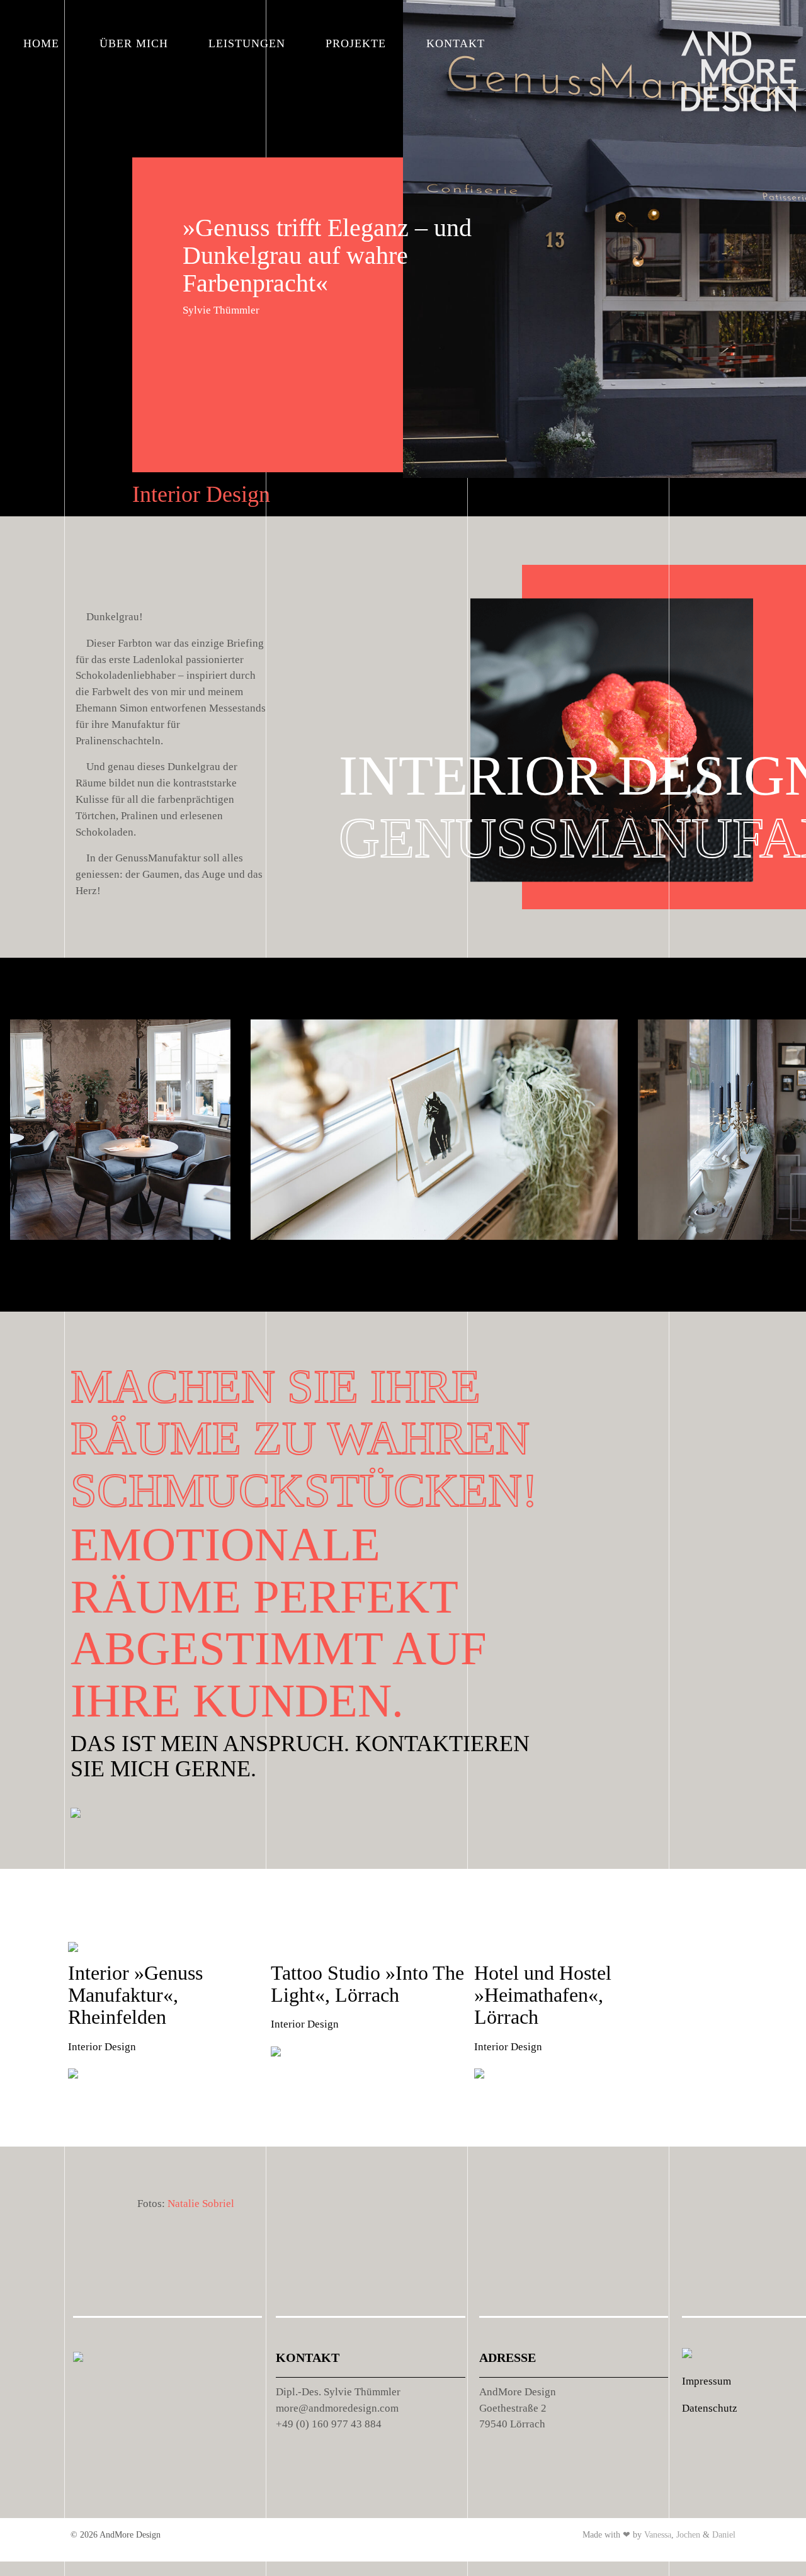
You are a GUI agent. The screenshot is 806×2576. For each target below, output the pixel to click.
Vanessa (658, 2535)
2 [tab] (64, 1274)
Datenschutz (710, 2408)
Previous (720, 1275)
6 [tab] (172, 1274)
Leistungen (247, 43)
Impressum (707, 2381)
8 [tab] (226, 1274)
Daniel (724, 2535)
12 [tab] (335, 1274)
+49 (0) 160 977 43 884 (329, 2424)
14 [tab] (389, 1274)
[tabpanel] (120, 1135)
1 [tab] (28, 1274)
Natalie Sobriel (201, 2204)
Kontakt (456, 43)
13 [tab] (362, 1274)
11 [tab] (308, 1274)
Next (777, 1275)
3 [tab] (91, 1274)
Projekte (356, 43)
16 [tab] (443, 1274)
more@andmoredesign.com (337, 2408)
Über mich (134, 43)
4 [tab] (118, 1274)
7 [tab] (199, 1274)
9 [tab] (253, 1274)
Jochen (688, 2535)
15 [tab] (416, 1274)
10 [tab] (281, 1274)
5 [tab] (145, 1274)
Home (41, 43)
